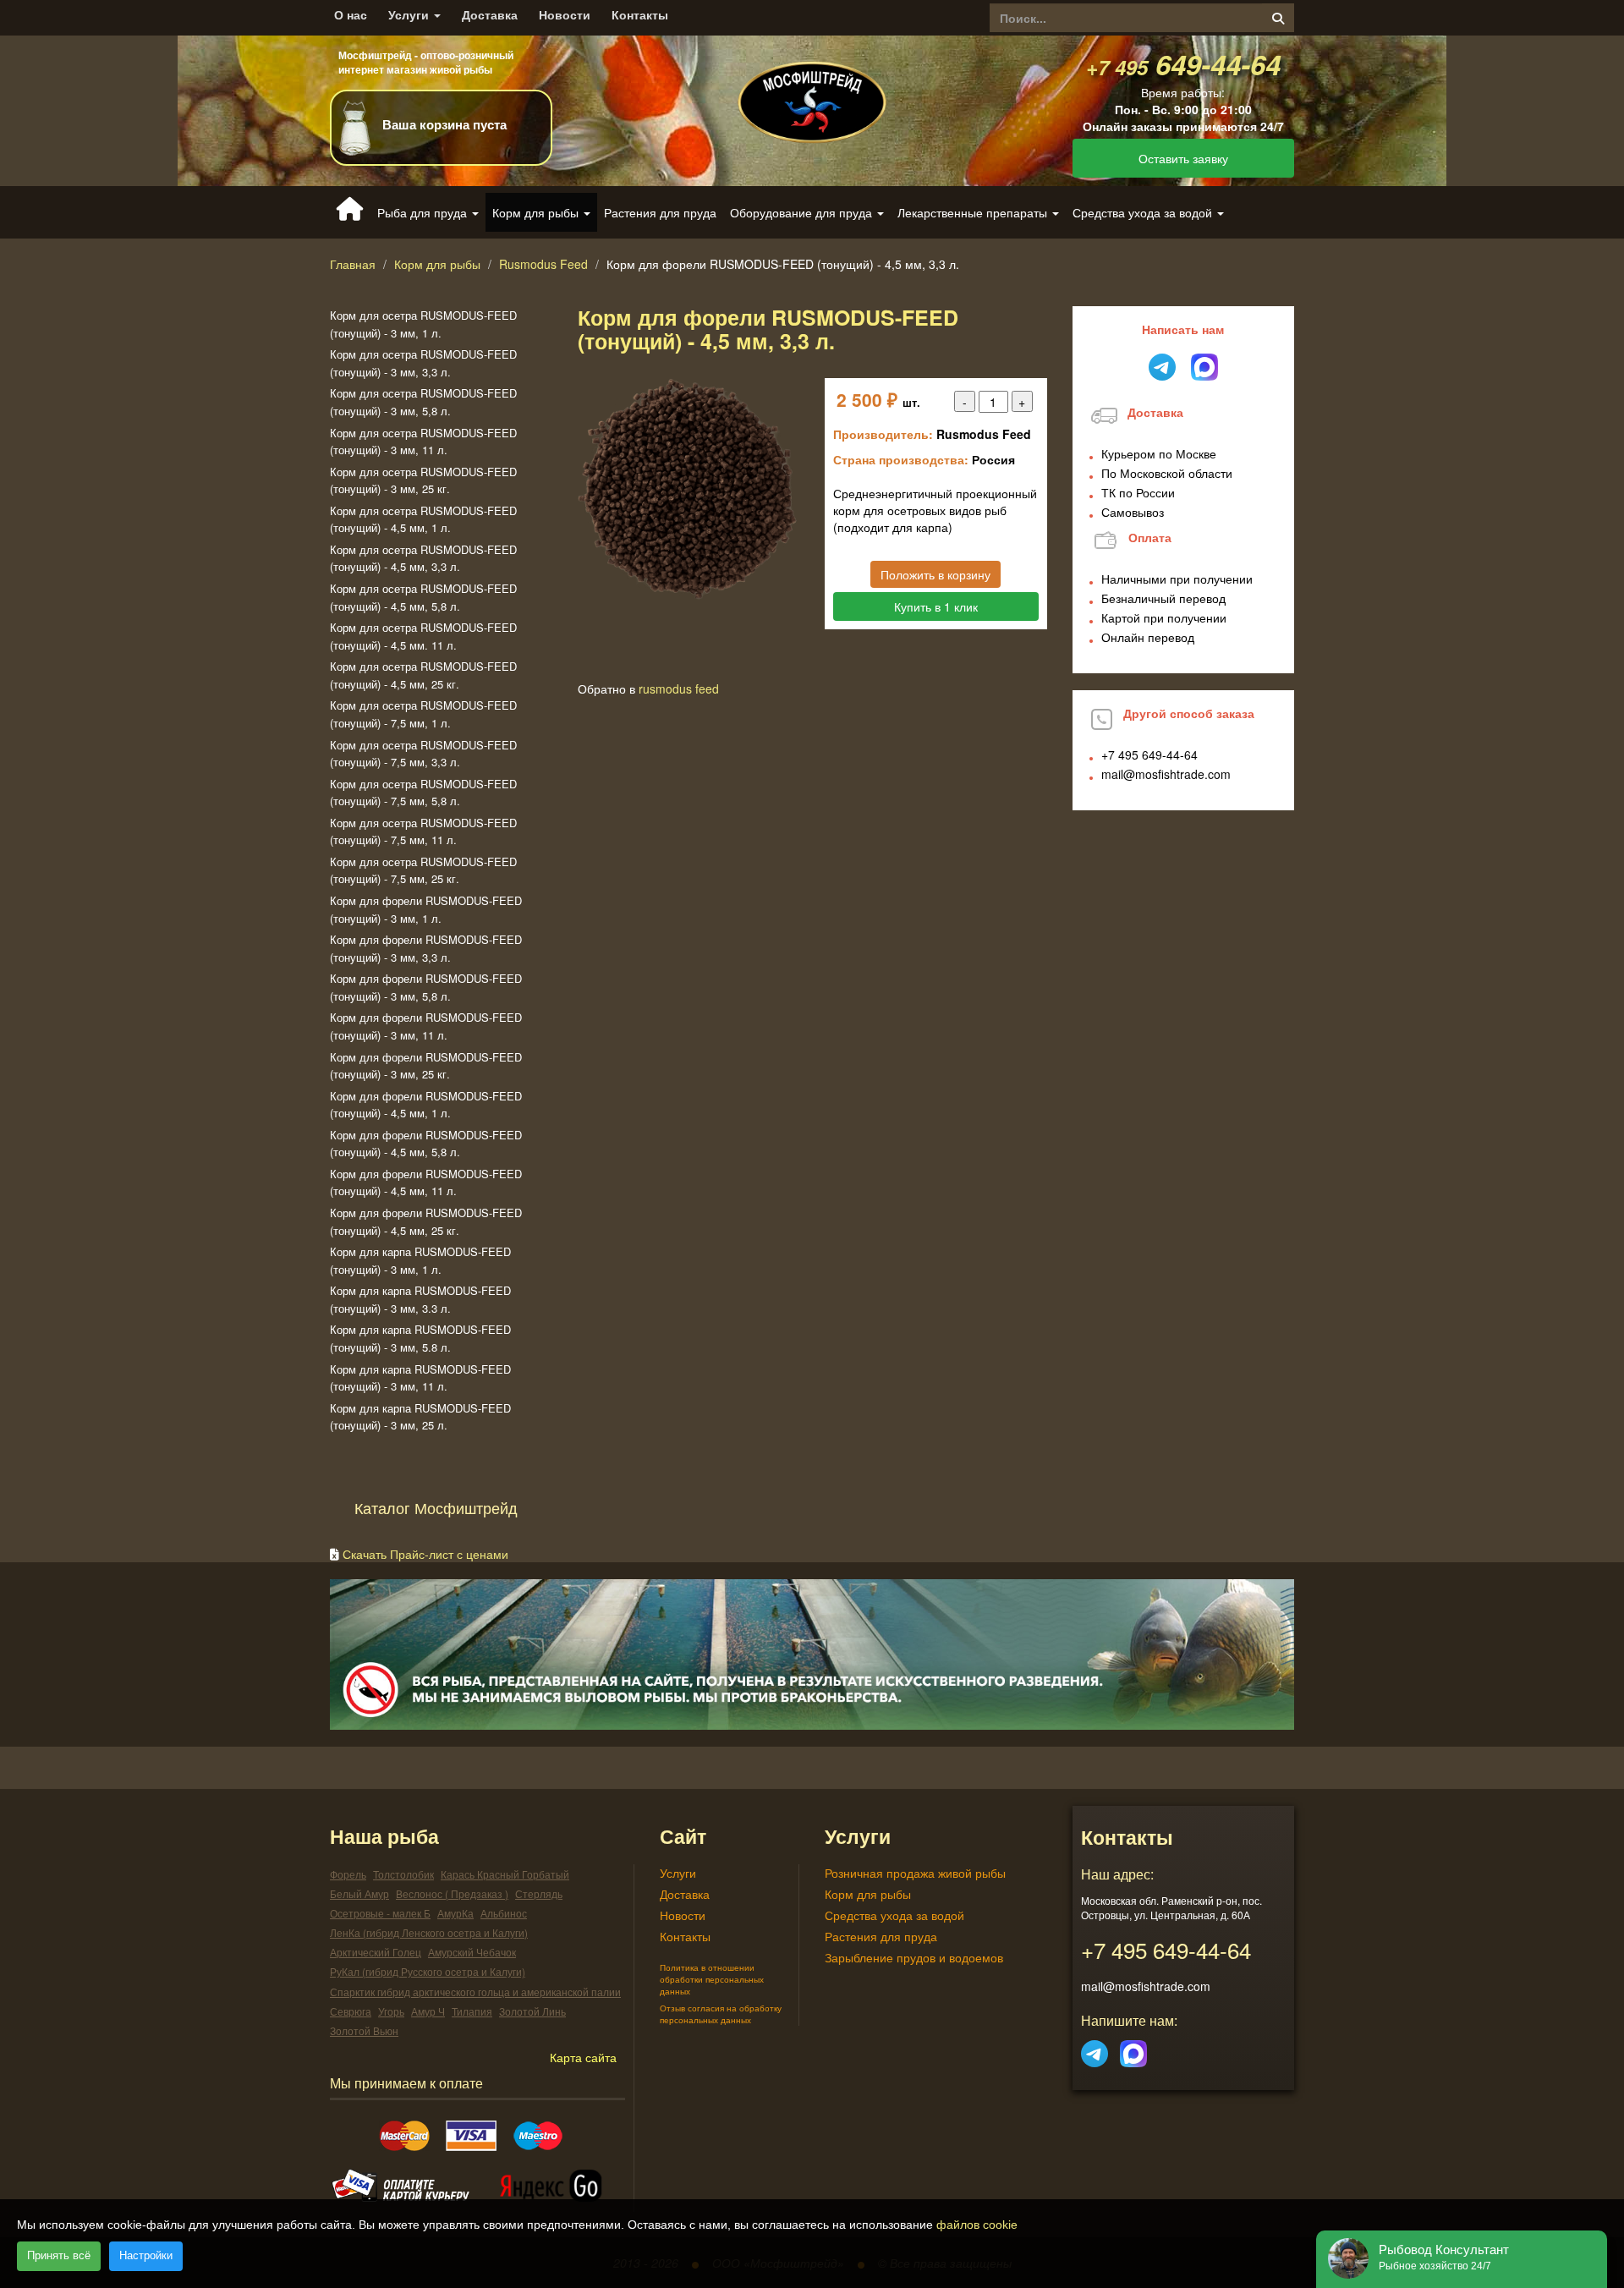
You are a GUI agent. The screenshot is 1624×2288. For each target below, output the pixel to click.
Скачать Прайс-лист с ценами (425, 1554)
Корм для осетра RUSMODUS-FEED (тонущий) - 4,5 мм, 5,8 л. (423, 597)
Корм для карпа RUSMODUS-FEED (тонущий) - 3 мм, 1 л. (420, 1260)
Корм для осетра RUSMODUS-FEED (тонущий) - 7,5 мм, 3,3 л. (423, 754)
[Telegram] (1095, 2049)
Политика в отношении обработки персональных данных (712, 1980)
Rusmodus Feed (543, 264)
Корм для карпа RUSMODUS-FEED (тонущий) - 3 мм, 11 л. (420, 1378)
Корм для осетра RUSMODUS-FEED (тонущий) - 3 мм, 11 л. (423, 442)
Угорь (391, 2011)
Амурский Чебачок (472, 1952)
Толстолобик (403, 1874)
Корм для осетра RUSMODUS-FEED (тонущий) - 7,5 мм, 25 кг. (423, 870)
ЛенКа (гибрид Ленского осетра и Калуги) (429, 1932)
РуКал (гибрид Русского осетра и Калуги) (428, 1971)
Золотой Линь (532, 2011)
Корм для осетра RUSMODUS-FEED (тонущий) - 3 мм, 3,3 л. (423, 363)
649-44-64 (1183, 64)
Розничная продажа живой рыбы (915, 1873)
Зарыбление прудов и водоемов (914, 1957)
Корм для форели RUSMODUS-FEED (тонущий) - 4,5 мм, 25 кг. (426, 1221)
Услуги (410, 15)
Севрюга (351, 2011)
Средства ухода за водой (894, 1915)
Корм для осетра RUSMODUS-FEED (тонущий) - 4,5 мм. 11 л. (423, 636)
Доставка (490, 15)
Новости (565, 15)
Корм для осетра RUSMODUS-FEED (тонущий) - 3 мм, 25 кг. (423, 480)
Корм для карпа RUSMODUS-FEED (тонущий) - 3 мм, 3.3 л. (420, 1299)
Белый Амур (359, 1893)
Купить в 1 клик (936, 606)
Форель (348, 1874)
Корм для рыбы (437, 264)
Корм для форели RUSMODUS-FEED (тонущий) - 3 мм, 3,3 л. (426, 948)
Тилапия (472, 2011)
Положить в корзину (935, 574)
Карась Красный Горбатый (505, 1874)
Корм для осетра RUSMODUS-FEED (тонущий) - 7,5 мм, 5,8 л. (423, 793)
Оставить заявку (1183, 158)
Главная (353, 264)
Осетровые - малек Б (380, 1913)
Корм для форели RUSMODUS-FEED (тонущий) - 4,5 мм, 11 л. (426, 1182)
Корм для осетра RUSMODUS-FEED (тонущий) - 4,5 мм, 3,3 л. (423, 558)
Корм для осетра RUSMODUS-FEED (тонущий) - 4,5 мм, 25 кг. (423, 675)
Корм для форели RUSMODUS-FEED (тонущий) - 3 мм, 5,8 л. (426, 987)
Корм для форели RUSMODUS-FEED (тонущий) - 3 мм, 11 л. (426, 1026)
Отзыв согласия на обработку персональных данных (721, 2014)
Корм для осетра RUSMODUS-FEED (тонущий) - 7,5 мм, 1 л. (423, 714)
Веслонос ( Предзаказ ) (452, 1893)
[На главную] (812, 88)
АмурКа (455, 1913)
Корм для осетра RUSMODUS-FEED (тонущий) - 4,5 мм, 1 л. (423, 519)
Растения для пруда (660, 212)
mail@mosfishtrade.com (1166, 774)
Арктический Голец (376, 1952)
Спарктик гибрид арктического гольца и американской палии (475, 1992)
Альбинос (504, 1913)
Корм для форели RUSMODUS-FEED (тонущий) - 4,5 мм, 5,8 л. (426, 1144)
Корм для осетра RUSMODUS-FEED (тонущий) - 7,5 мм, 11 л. (423, 831)
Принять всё (59, 2255)
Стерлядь (539, 1893)
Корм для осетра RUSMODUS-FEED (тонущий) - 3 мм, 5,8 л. (423, 402)
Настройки (146, 2255)
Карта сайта (583, 2057)
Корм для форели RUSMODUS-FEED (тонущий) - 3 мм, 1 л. (426, 909)
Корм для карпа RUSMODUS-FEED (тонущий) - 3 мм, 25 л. (420, 1417)
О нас (351, 15)
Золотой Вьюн (364, 2030)
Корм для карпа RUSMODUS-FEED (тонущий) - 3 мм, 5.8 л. (420, 1338)
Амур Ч (428, 2011)
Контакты (640, 15)
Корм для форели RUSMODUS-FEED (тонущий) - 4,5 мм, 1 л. (426, 1105)
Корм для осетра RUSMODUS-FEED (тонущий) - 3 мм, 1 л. (423, 324)
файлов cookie (977, 2225)
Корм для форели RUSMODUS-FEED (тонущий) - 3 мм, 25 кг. (426, 1066)
